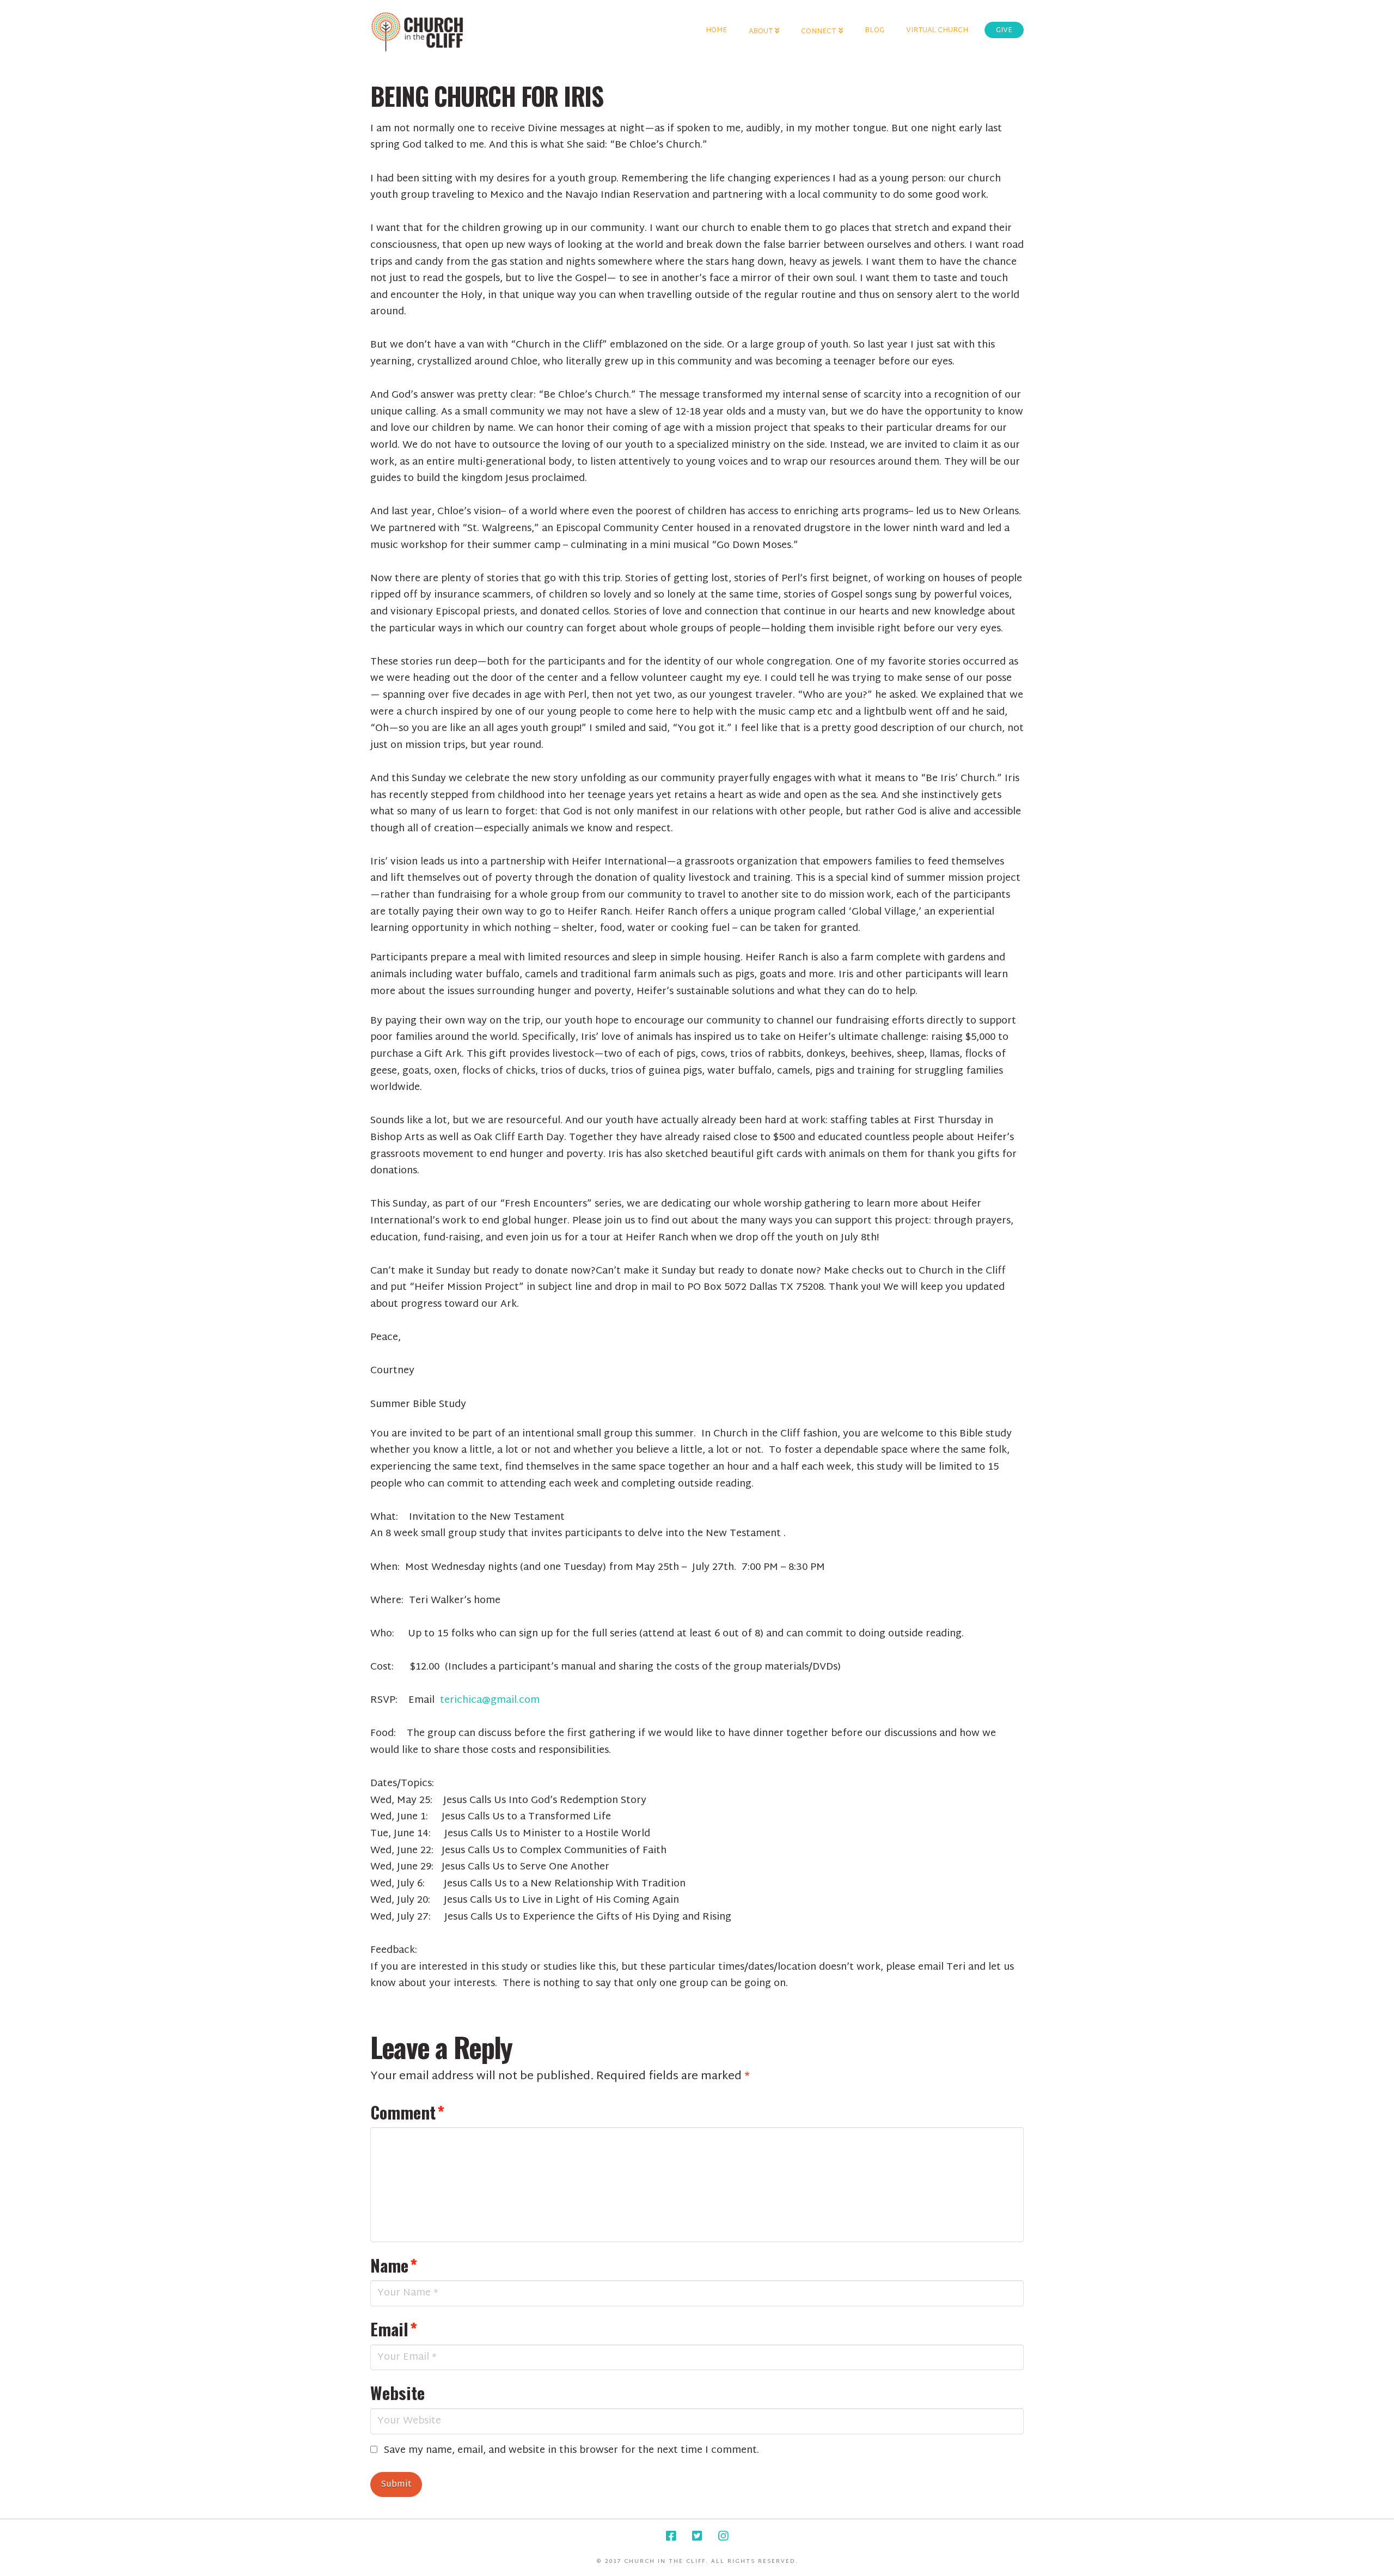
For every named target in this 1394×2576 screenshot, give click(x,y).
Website (398, 2392)
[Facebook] (671, 2536)
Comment (407, 2112)
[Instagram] (723, 2536)
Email (394, 2329)
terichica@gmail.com (490, 1700)
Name (394, 2265)
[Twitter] (697, 2536)
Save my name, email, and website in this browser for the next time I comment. (571, 2451)
